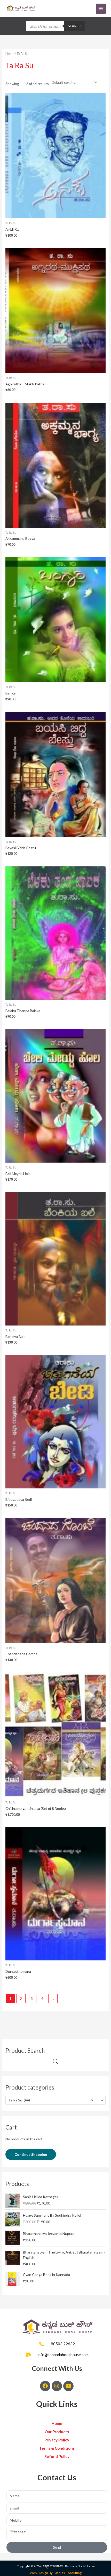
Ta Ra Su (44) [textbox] (51, 2100)
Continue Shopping (31, 2154)
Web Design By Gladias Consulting (56, 2573)
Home (10, 54)
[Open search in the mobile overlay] (55, 26)
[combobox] (55, 2100)
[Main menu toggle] (101, 9)
